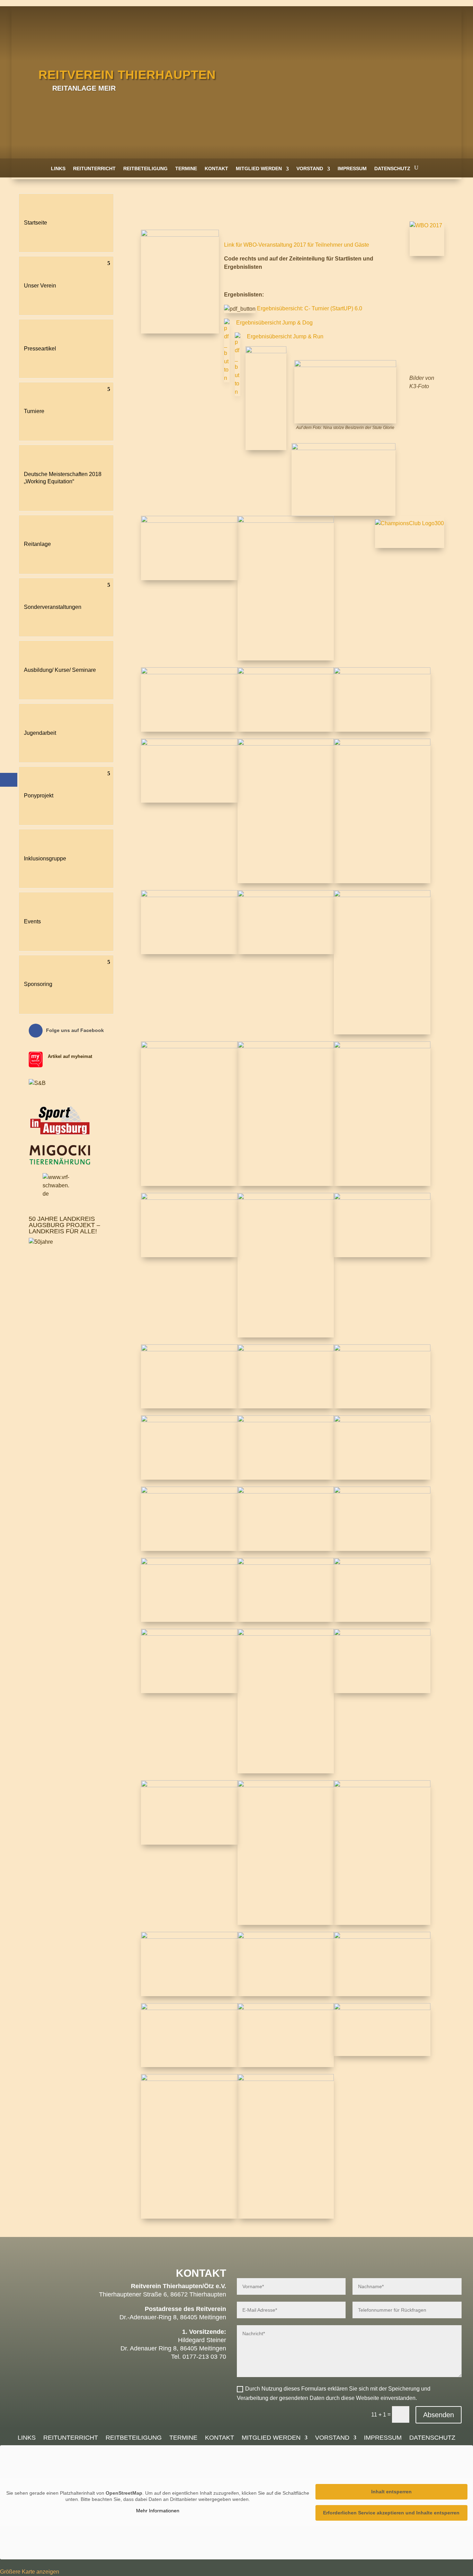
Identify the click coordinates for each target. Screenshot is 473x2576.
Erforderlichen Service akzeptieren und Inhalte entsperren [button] (391, 2513)
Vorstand (310, 168)
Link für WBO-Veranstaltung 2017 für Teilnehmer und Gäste (297, 245)
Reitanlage (37, 544)
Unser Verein (40, 286)
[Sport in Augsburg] (60, 1135)
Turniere (34, 411)
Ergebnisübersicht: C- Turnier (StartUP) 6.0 (310, 308)
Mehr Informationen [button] (158, 2511)
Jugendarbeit (40, 733)
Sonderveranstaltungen (53, 607)
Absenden (439, 2415)
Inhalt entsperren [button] (391, 2492)
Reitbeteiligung (145, 168)
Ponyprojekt (39, 796)
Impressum (352, 168)
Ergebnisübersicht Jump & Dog (274, 323)
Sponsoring (38, 984)
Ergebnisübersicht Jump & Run (285, 336)
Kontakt (216, 168)
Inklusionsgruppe (45, 858)
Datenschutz (392, 168)
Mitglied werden (259, 168)
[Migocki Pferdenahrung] (60, 1163)
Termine (186, 168)
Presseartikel (40, 349)
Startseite (35, 223)
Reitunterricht (94, 168)
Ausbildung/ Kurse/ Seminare (60, 670)
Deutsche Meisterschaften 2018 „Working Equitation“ (63, 478)
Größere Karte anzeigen (30, 2572)
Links (58, 168)
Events (32, 921)
